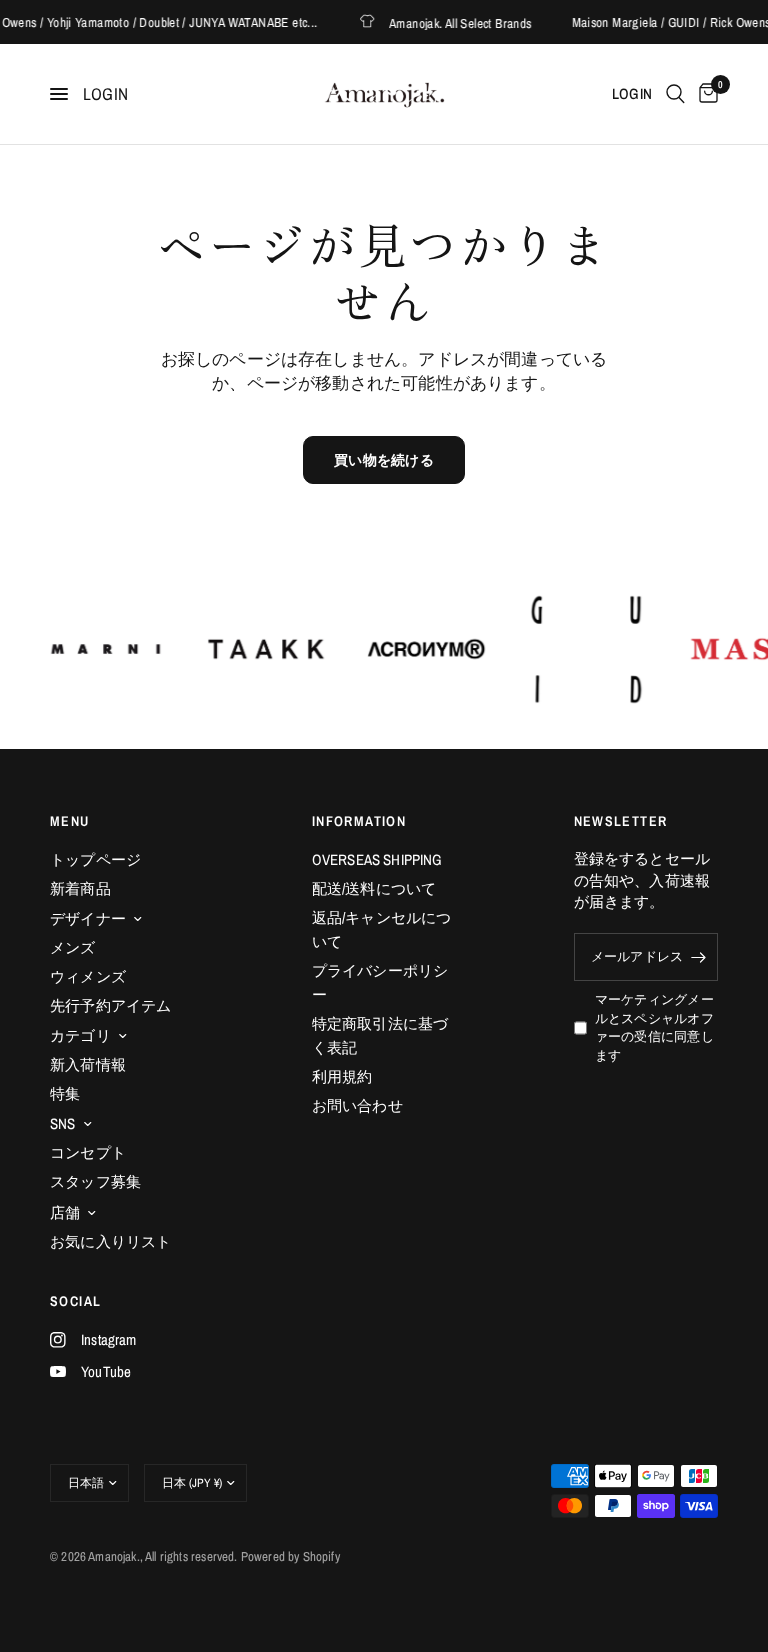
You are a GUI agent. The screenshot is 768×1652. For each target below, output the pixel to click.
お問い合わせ (357, 1105)
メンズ (73, 947)
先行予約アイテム (110, 1005)
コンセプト (88, 1152)
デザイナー (88, 918)
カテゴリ (80, 1035)
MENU (70, 821)
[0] (705, 94)
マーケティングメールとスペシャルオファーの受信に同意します (654, 1027)
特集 (65, 1093)
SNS (63, 1123)
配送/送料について (374, 888)
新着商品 (80, 888)
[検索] (675, 94)
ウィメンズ (88, 976)
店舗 (65, 1212)
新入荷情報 (88, 1064)
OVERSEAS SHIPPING (377, 859)
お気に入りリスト (110, 1241)
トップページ (95, 859)
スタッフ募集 (95, 1181)
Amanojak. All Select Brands (452, 22)
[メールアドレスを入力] (698, 957)
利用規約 (342, 1076)
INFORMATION (359, 821)
